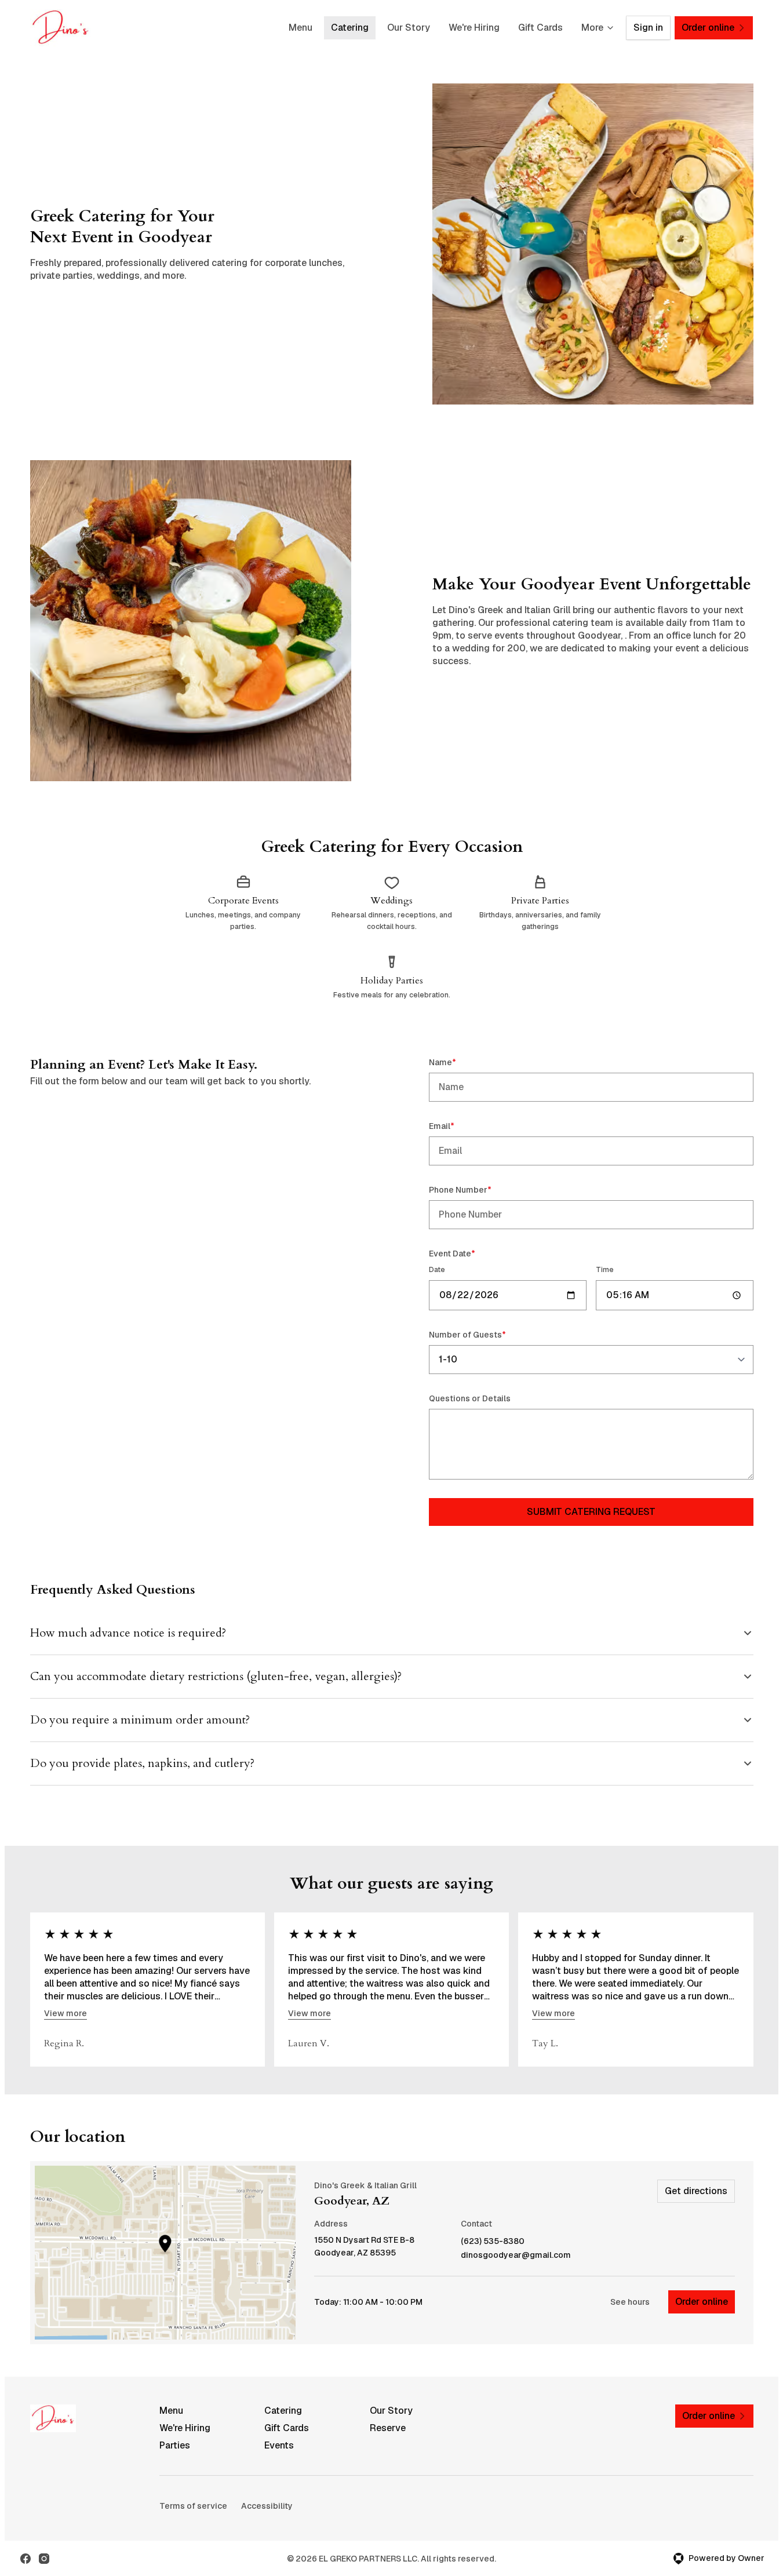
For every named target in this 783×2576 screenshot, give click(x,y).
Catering (350, 28)
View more (65, 2013)
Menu (301, 28)
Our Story (409, 28)
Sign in (648, 28)
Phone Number (477, 1189)
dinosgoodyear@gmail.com (516, 2255)
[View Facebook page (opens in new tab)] (26, 2559)
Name (459, 1062)
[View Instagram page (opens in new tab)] (44, 2559)
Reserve (388, 2428)
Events (279, 2445)
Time (605, 1270)
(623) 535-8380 (493, 2241)
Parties (175, 2445)
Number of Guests (484, 1334)
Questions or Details (470, 1398)
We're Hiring (474, 28)
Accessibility (267, 2506)
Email (458, 1126)
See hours (630, 2302)
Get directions (696, 2191)
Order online (702, 2302)
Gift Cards (540, 28)
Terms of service (193, 2506)
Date (437, 1270)
